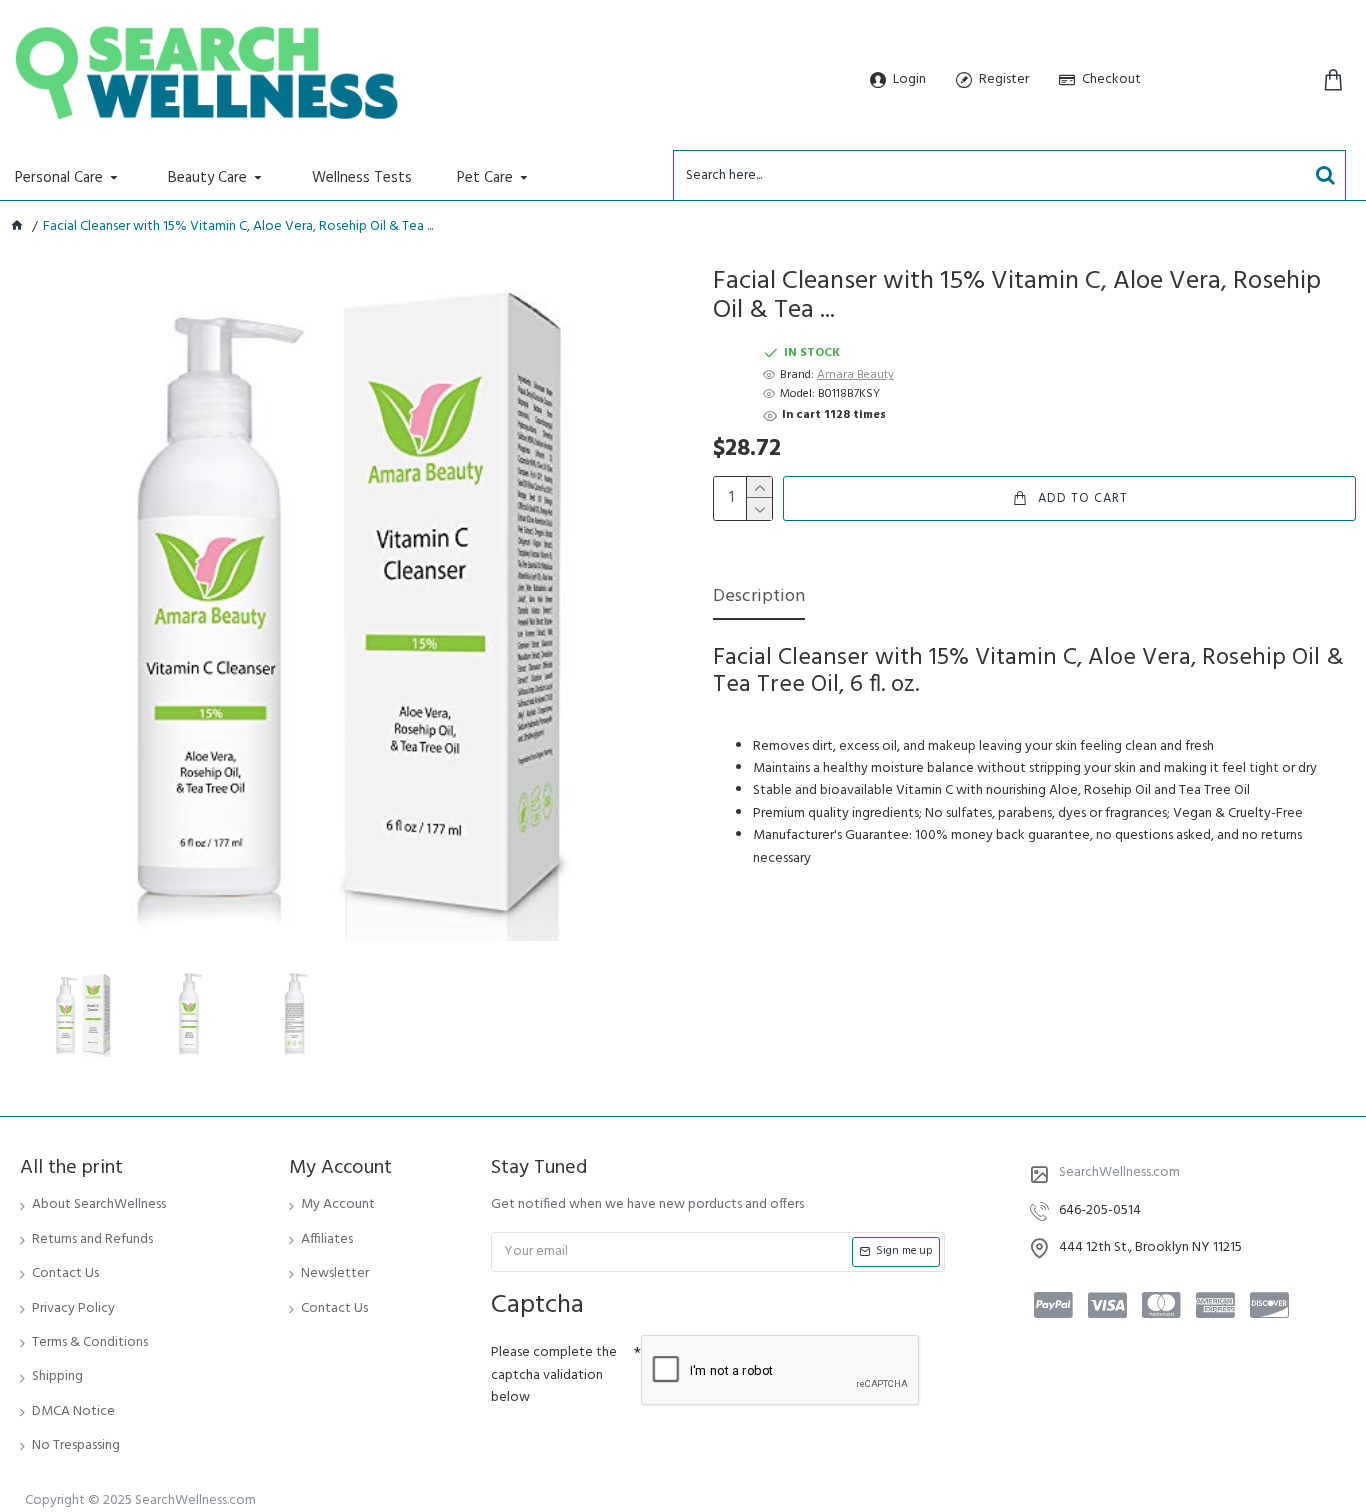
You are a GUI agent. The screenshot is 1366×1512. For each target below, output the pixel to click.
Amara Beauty (855, 375)
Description (759, 598)
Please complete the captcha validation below (554, 1375)
